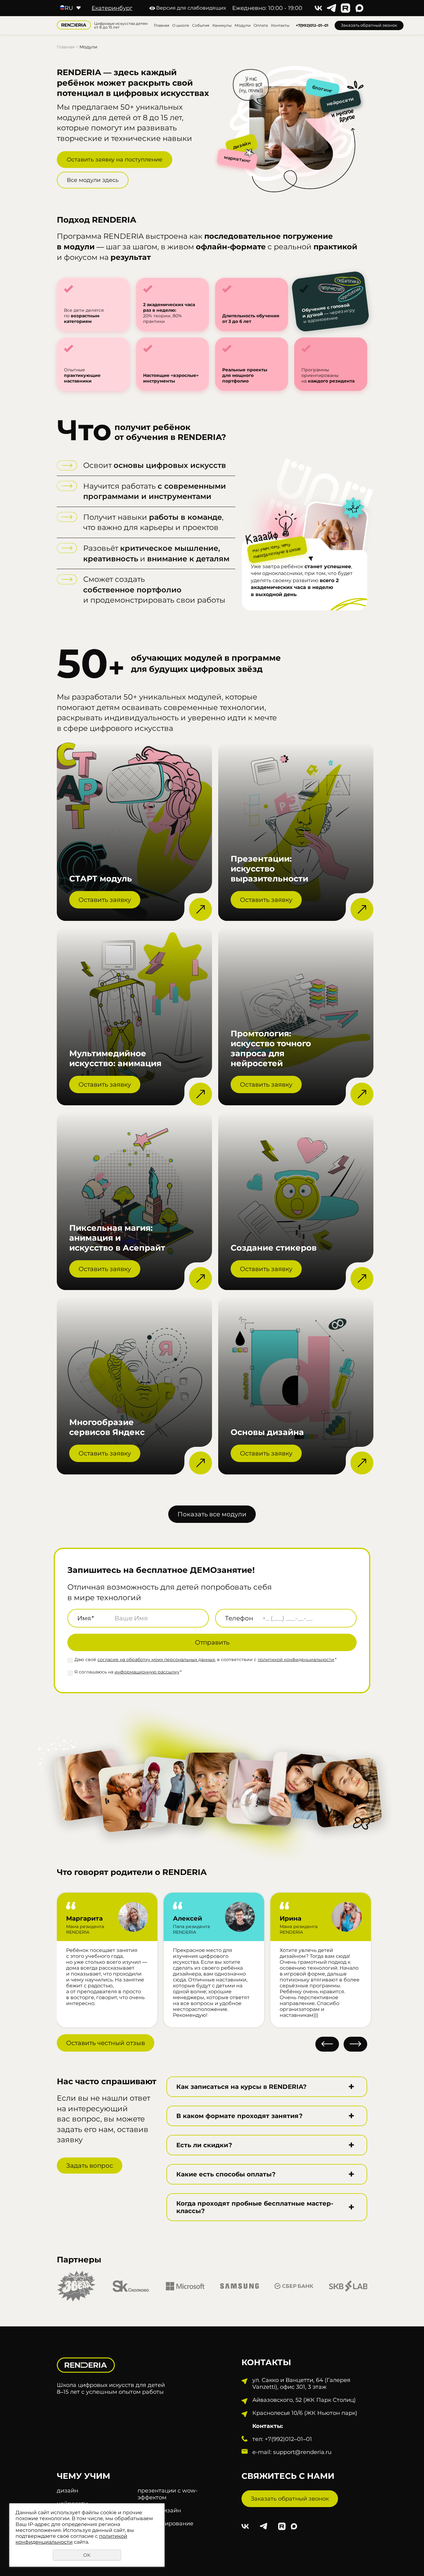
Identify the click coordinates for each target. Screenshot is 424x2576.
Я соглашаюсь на (128, 1672)
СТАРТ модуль (101, 879)
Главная (162, 25)
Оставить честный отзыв (106, 2043)
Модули (243, 25)
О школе (181, 25)
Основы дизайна (267, 1432)
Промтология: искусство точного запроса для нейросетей (271, 1048)
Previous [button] (327, 2044)
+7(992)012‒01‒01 (312, 25)
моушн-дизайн (159, 2510)
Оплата (261, 25)
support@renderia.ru (302, 2452)
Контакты (280, 25)
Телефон (239, 1618)
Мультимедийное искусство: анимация (115, 1058)
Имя (86, 1618)
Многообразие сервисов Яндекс (107, 1427)
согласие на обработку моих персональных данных (156, 1659)
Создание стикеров (274, 1248)
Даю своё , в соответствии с (205, 1659)
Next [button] (355, 2044)
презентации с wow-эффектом (168, 2494)
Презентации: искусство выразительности (269, 869)
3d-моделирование (165, 2524)
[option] (89, 1785)
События (201, 25)
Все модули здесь (93, 180)
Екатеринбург (112, 8)
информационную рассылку (147, 1672)
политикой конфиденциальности (296, 1659)
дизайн (68, 2491)
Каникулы (222, 25)
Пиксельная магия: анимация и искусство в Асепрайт (117, 1238)
